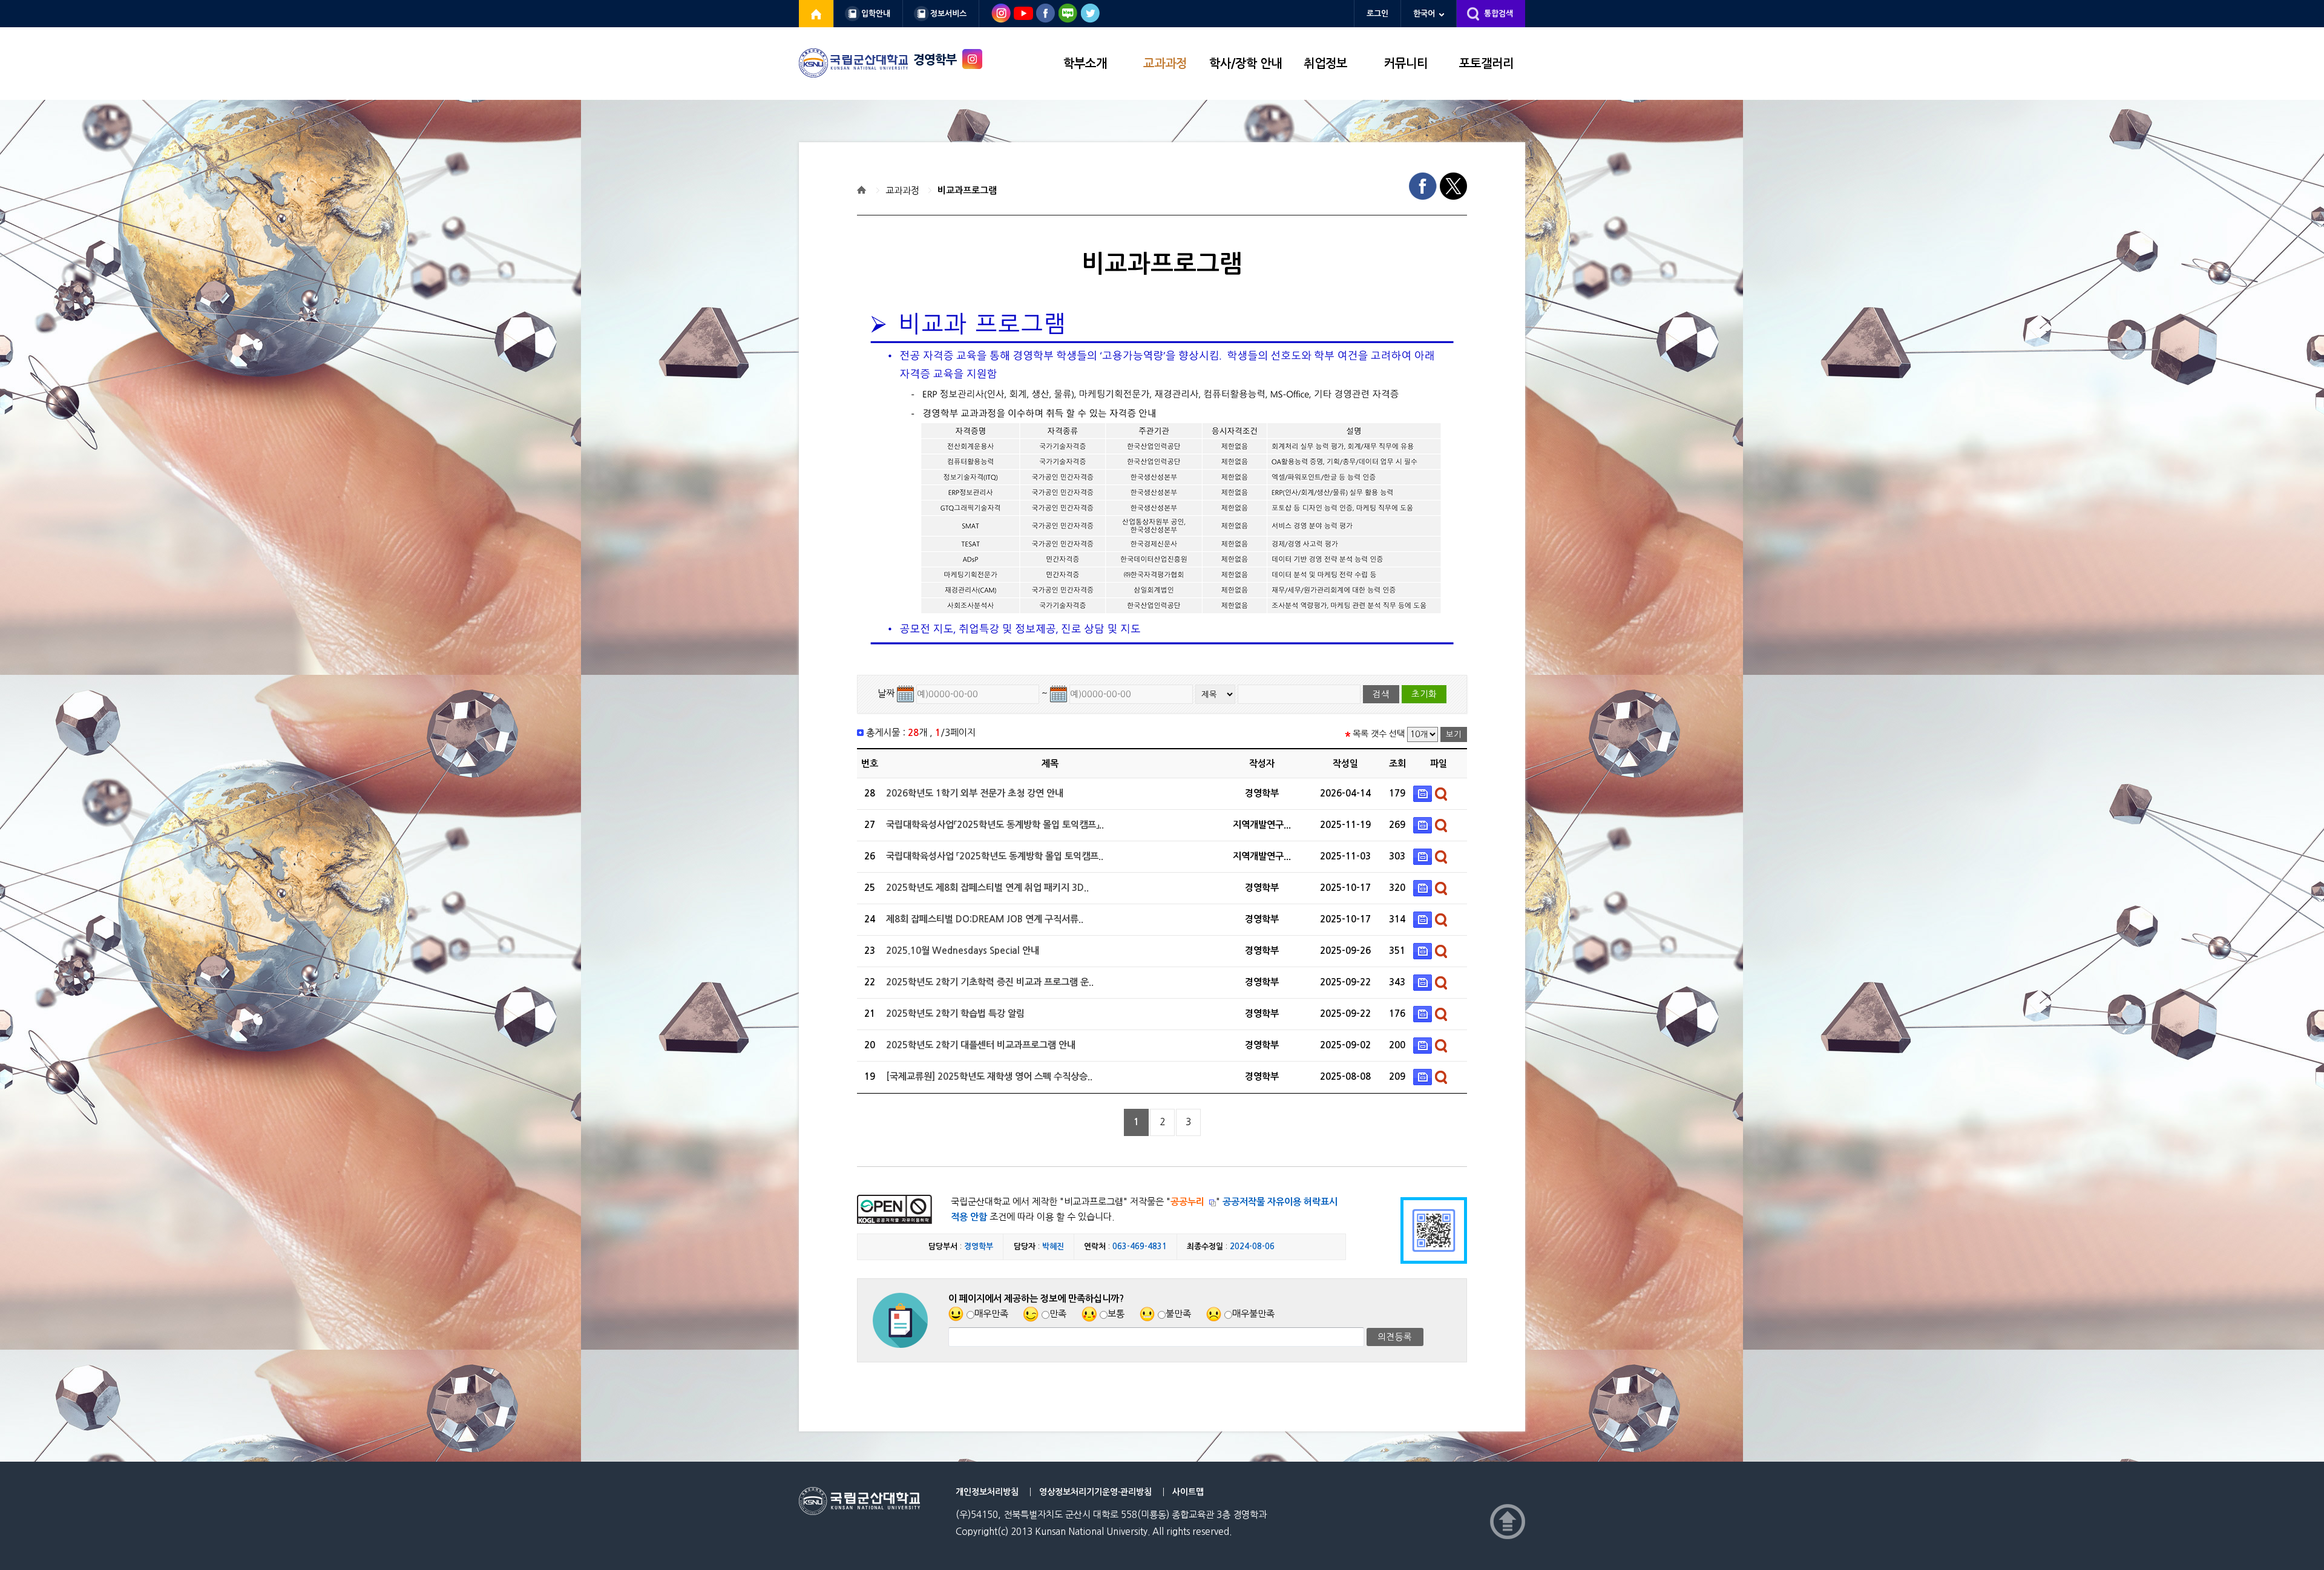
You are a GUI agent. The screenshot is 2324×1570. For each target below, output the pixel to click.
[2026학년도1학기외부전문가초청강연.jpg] (1424, 793)
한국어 (1424, 14)
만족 (1058, 1314)
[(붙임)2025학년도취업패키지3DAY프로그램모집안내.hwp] (1424, 888)
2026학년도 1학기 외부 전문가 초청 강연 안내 (975, 793)
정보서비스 (948, 14)
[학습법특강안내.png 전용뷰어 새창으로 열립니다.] (1443, 1013)
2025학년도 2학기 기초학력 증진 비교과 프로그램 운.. (990, 982)
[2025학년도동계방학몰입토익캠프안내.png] (1424, 825)
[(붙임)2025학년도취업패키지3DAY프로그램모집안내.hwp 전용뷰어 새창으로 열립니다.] (1443, 888)
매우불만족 (1253, 1314)
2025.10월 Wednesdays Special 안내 (963, 951)
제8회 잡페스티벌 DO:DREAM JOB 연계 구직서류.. (985, 919)
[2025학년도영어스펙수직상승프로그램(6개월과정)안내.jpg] (1424, 1076)
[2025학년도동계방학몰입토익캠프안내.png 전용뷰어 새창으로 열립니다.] (1443, 825)
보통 (1116, 1314)
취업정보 (1325, 64)
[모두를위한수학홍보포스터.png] (1424, 982)
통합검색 (1498, 14)
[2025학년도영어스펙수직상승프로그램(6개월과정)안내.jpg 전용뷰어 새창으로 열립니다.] (1443, 1076)
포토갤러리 (1486, 64)
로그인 (1377, 14)
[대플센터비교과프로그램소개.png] (1424, 1045)
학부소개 (1085, 64)
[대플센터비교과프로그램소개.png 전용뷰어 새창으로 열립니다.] (1443, 1045)
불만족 (1178, 1314)
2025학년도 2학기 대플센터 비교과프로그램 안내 (981, 1045)
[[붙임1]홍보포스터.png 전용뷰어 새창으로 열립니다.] (1443, 919)
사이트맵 (1188, 1492)
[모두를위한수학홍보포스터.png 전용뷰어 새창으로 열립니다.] (1443, 982)
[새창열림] (816, 14)
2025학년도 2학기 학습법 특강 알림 (955, 1013)
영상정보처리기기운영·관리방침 (1095, 1492)
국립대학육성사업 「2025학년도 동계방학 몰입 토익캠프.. (995, 856)
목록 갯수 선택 (1379, 734)
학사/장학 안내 (1246, 64)
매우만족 (991, 1314)
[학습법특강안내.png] (1424, 1013)
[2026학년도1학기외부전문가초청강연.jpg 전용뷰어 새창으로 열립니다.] (1443, 793)
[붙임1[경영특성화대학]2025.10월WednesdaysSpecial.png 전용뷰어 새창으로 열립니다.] (1443, 951)
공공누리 (1187, 1202)
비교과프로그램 (967, 190)
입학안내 (876, 14)
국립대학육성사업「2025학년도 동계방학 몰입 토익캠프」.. (995, 825)
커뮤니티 (1406, 64)
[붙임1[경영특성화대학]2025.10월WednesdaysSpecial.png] (1424, 951)
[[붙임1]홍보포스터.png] (1424, 919)
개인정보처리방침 (987, 1492)
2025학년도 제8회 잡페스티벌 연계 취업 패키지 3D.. (987, 888)
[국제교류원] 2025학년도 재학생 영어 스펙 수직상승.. (989, 1076)
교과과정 (1165, 64)
